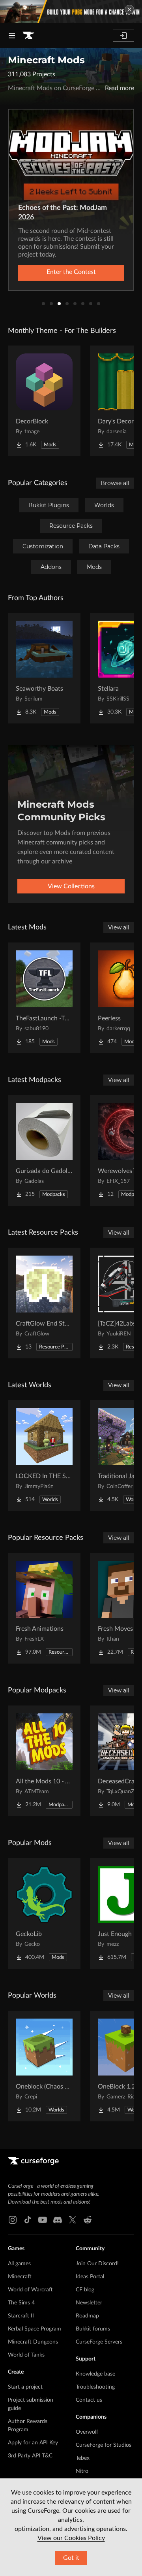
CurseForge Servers (99, 2342)
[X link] (73, 2220)
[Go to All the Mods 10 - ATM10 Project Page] (44, 1761)
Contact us (89, 2400)
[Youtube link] (43, 2220)
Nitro (82, 2471)
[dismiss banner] (129, 9)
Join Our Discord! (97, 2264)
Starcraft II (21, 2316)
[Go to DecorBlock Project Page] (44, 401)
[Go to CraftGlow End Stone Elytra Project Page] (44, 1303)
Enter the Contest (71, 272)
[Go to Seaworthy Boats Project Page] (44, 668)
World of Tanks (26, 2355)
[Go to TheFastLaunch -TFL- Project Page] (44, 998)
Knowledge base (95, 2374)
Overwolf (87, 2432)
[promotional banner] (71, 11)
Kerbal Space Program (35, 2329)
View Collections (71, 886)
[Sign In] (123, 36)
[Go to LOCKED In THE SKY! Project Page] (44, 1456)
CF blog (85, 2290)
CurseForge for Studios (104, 2445)
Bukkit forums (93, 2329)
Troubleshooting (95, 2387)
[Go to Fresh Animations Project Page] (44, 1608)
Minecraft (20, 2277)
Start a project (25, 2387)
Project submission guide (31, 2404)
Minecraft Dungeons (33, 2342)
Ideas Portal (90, 2277)
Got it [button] (71, 2558)
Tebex (83, 2458)
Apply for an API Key (33, 2443)
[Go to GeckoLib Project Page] (44, 1913)
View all (119, 927)
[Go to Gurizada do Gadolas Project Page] (44, 1150)
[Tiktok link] (28, 2220)
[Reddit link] (88, 2220)
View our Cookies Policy (71, 2538)
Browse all (115, 483)
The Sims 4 (21, 2303)
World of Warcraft (30, 2290)
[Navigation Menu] (12, 36)
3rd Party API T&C (30, 2456)
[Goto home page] (28, 36)
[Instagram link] (13, 2220)
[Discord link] (58, 2220)
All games (19, 2264)
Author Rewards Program (28, 2426)
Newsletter (89, 2303)
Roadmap (87, 2316)
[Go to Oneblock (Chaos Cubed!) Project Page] (44, 2066)
